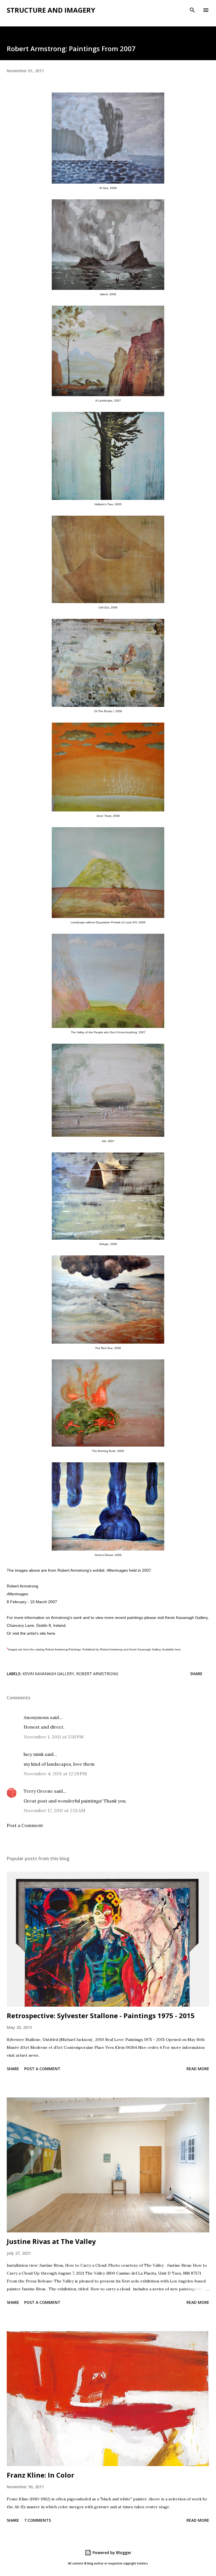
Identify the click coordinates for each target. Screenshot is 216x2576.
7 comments (38, 2520)
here (51, 1633)
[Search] (192, 10)
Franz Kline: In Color (40, 2475)
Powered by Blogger (111, 2553)
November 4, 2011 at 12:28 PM (55, 1774)
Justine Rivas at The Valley (51, 2241)
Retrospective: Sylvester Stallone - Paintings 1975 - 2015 (101, 2016)
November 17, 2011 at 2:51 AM (54, 1810)
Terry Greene (38, 1791)
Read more (198, 2069)
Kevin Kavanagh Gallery (186, 1618)
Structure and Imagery (51, 10)
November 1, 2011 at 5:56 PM (54, 1737)
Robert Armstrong (73, 1570)
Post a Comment (25, 1825)
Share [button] (196, 1674)
